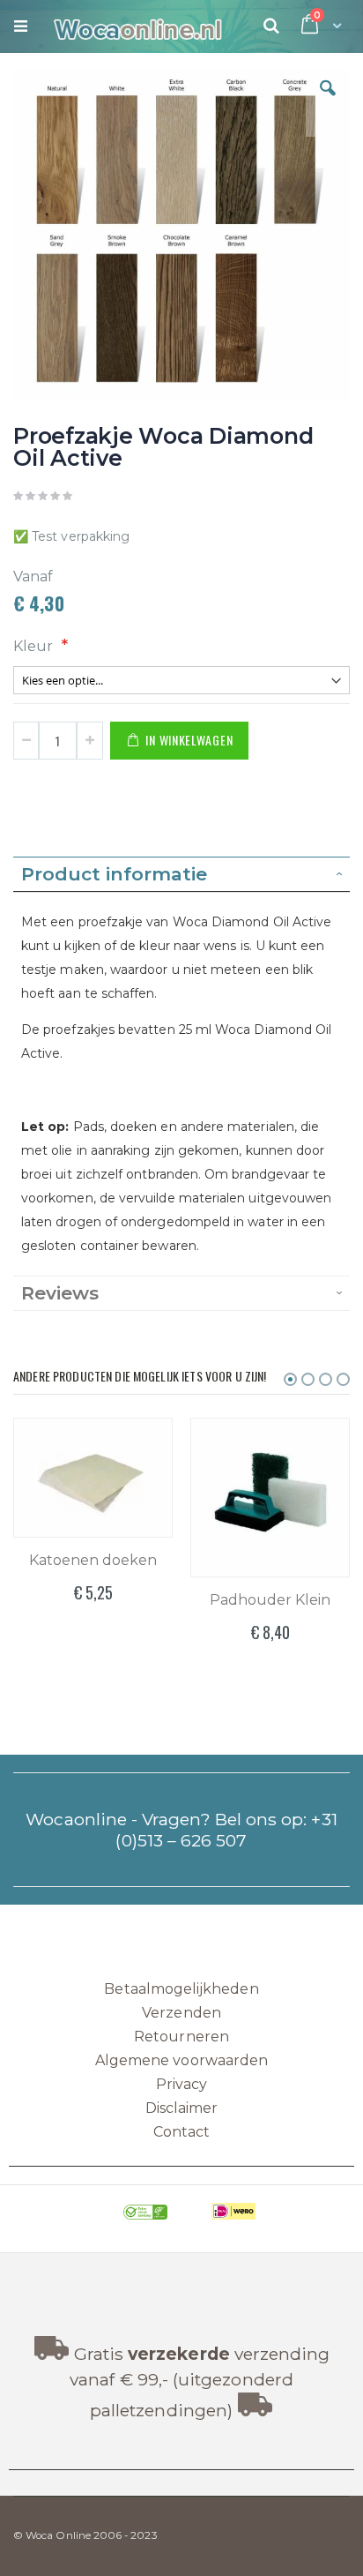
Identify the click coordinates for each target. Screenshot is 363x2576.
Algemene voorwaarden (181, 2060)
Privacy (181, 2084)
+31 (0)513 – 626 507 (226, 1830)
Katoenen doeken (93, 1560)
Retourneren (181, 2037)
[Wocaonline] (129, 26)
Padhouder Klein (270, 1600)
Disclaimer (182, 2108)
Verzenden (181, 2013)
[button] (328, 101)
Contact (181, 2132)
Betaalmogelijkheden (181, 1989)
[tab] (181, 874)
